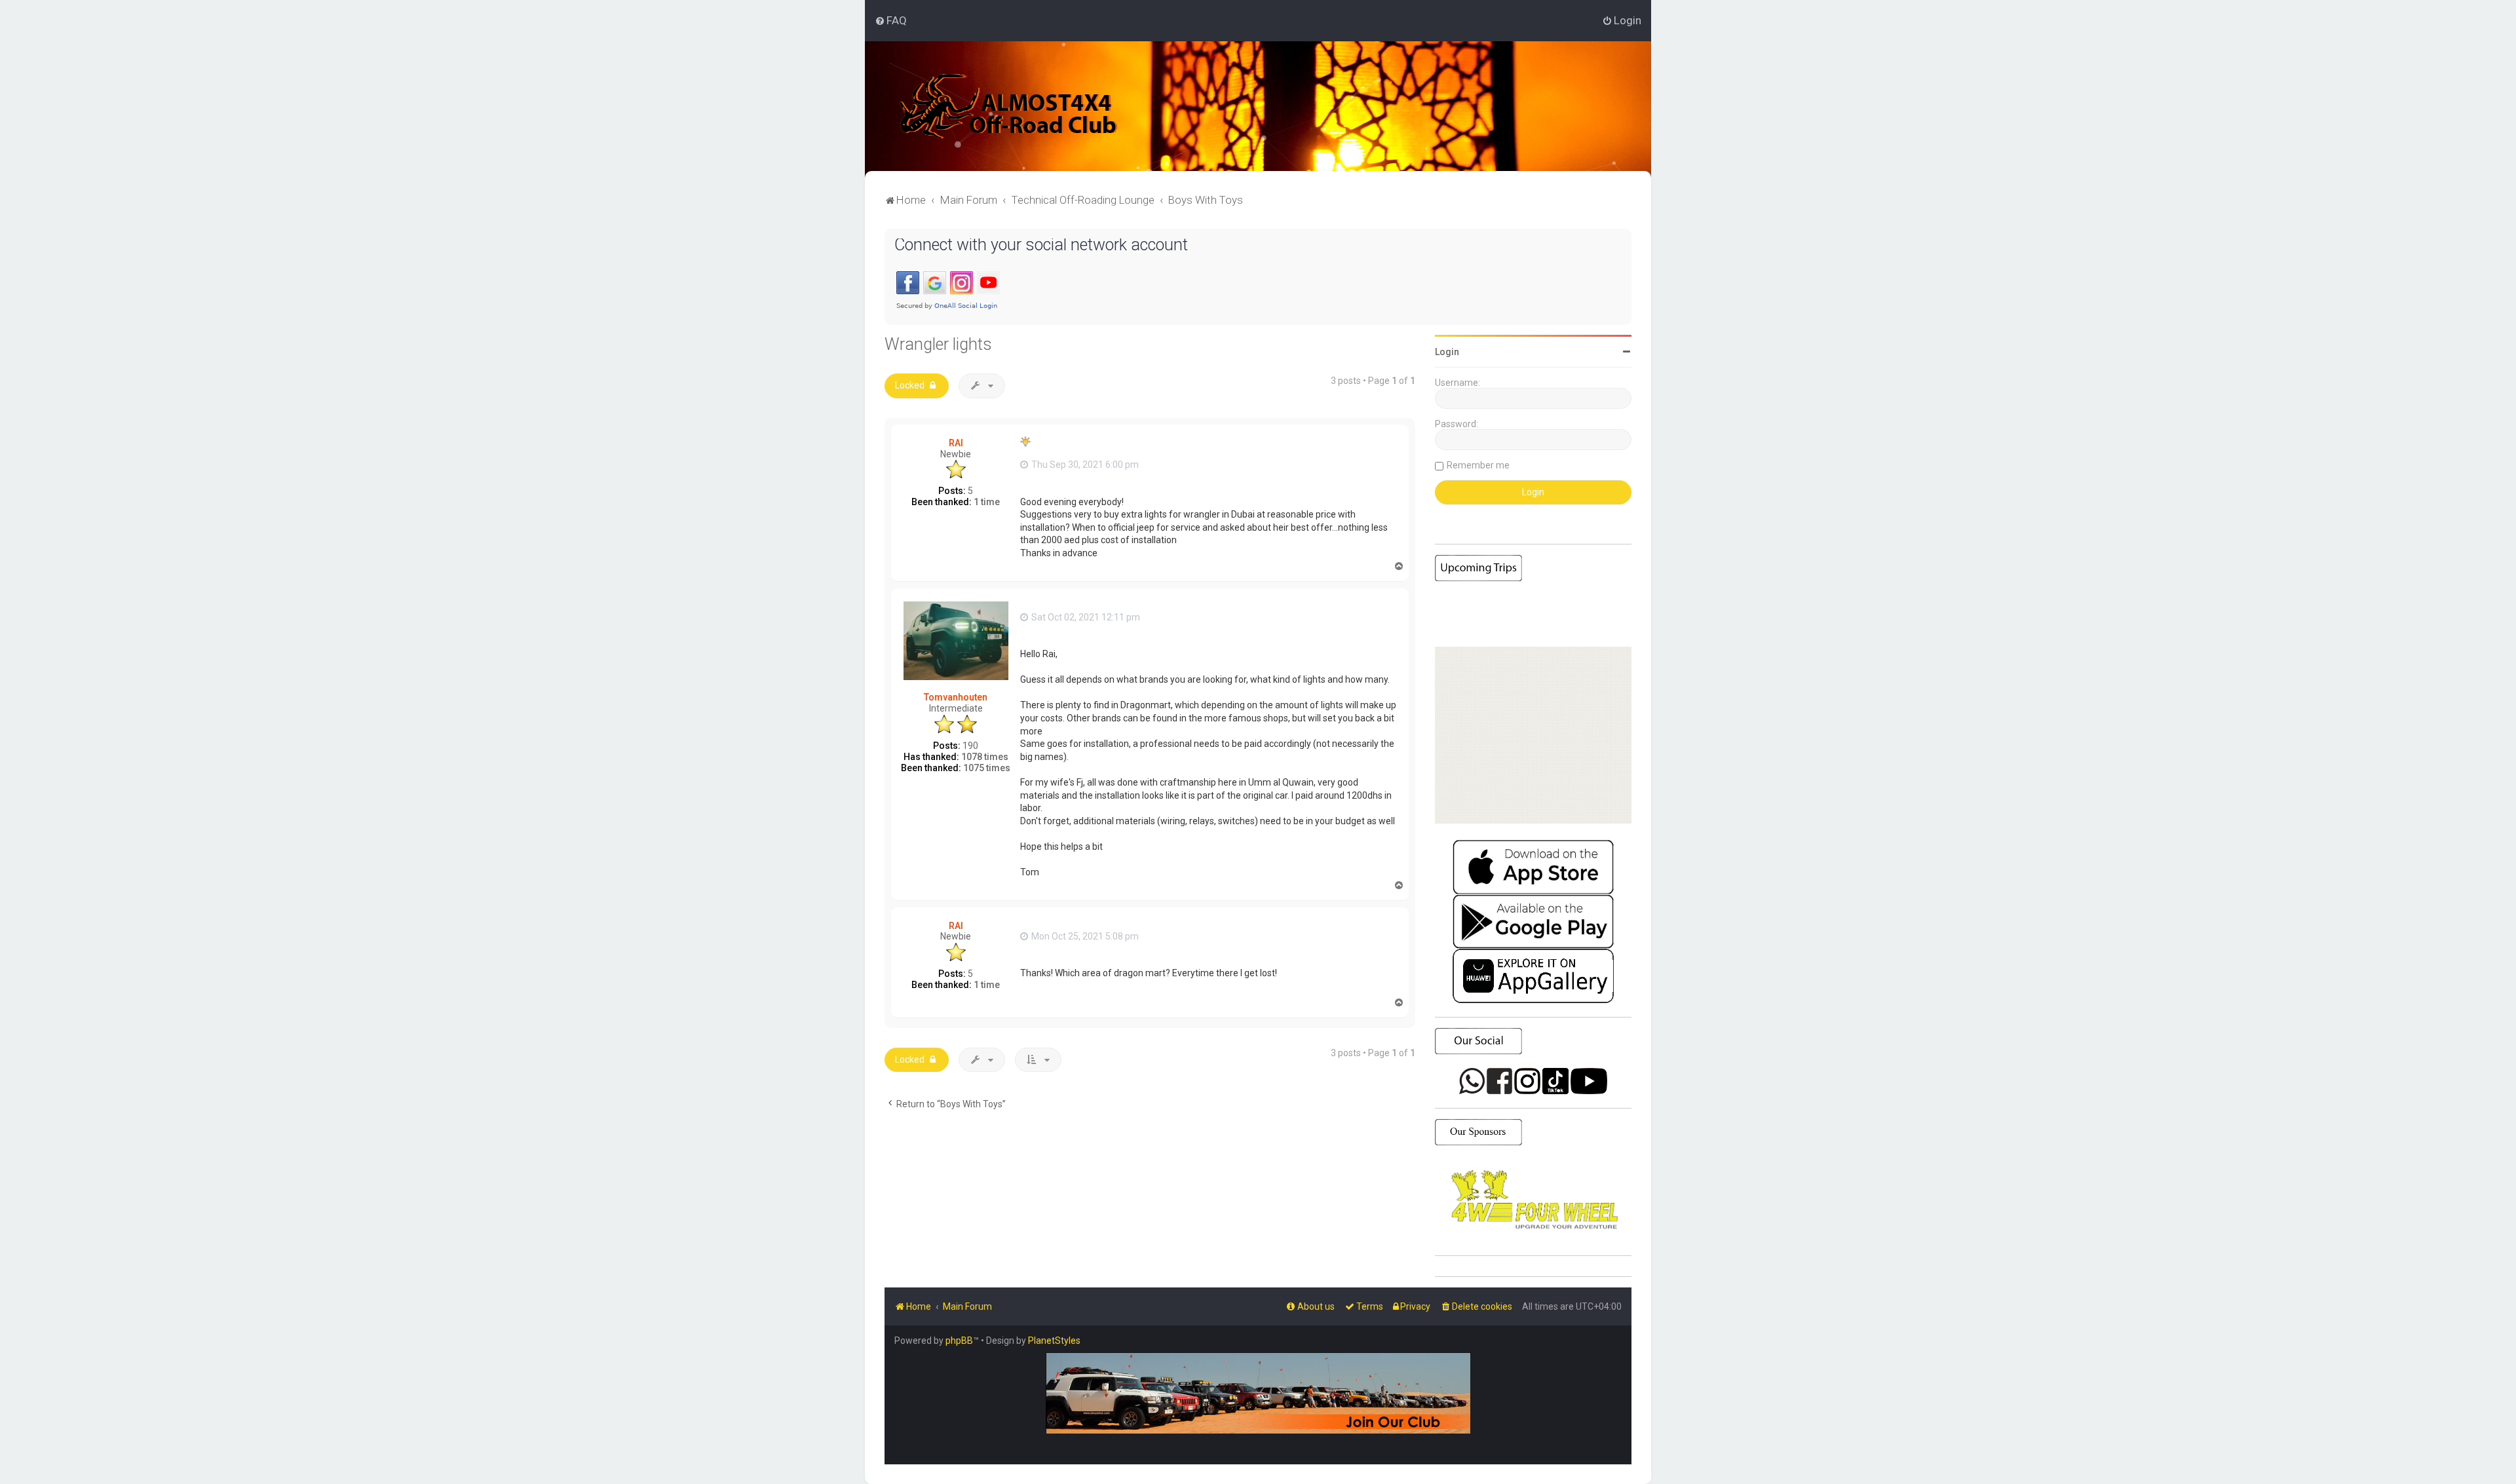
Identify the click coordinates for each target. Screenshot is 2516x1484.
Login (1447, 352)
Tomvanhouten (956, 697)
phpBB (959, 1341)
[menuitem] (891, 20)
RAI (956, 443)
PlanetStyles (1054, 1341)
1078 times (985, 757)
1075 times (987, 768)
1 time (987, 502)
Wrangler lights (938, 344)
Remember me (1478, 465)
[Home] (1009, 106)
